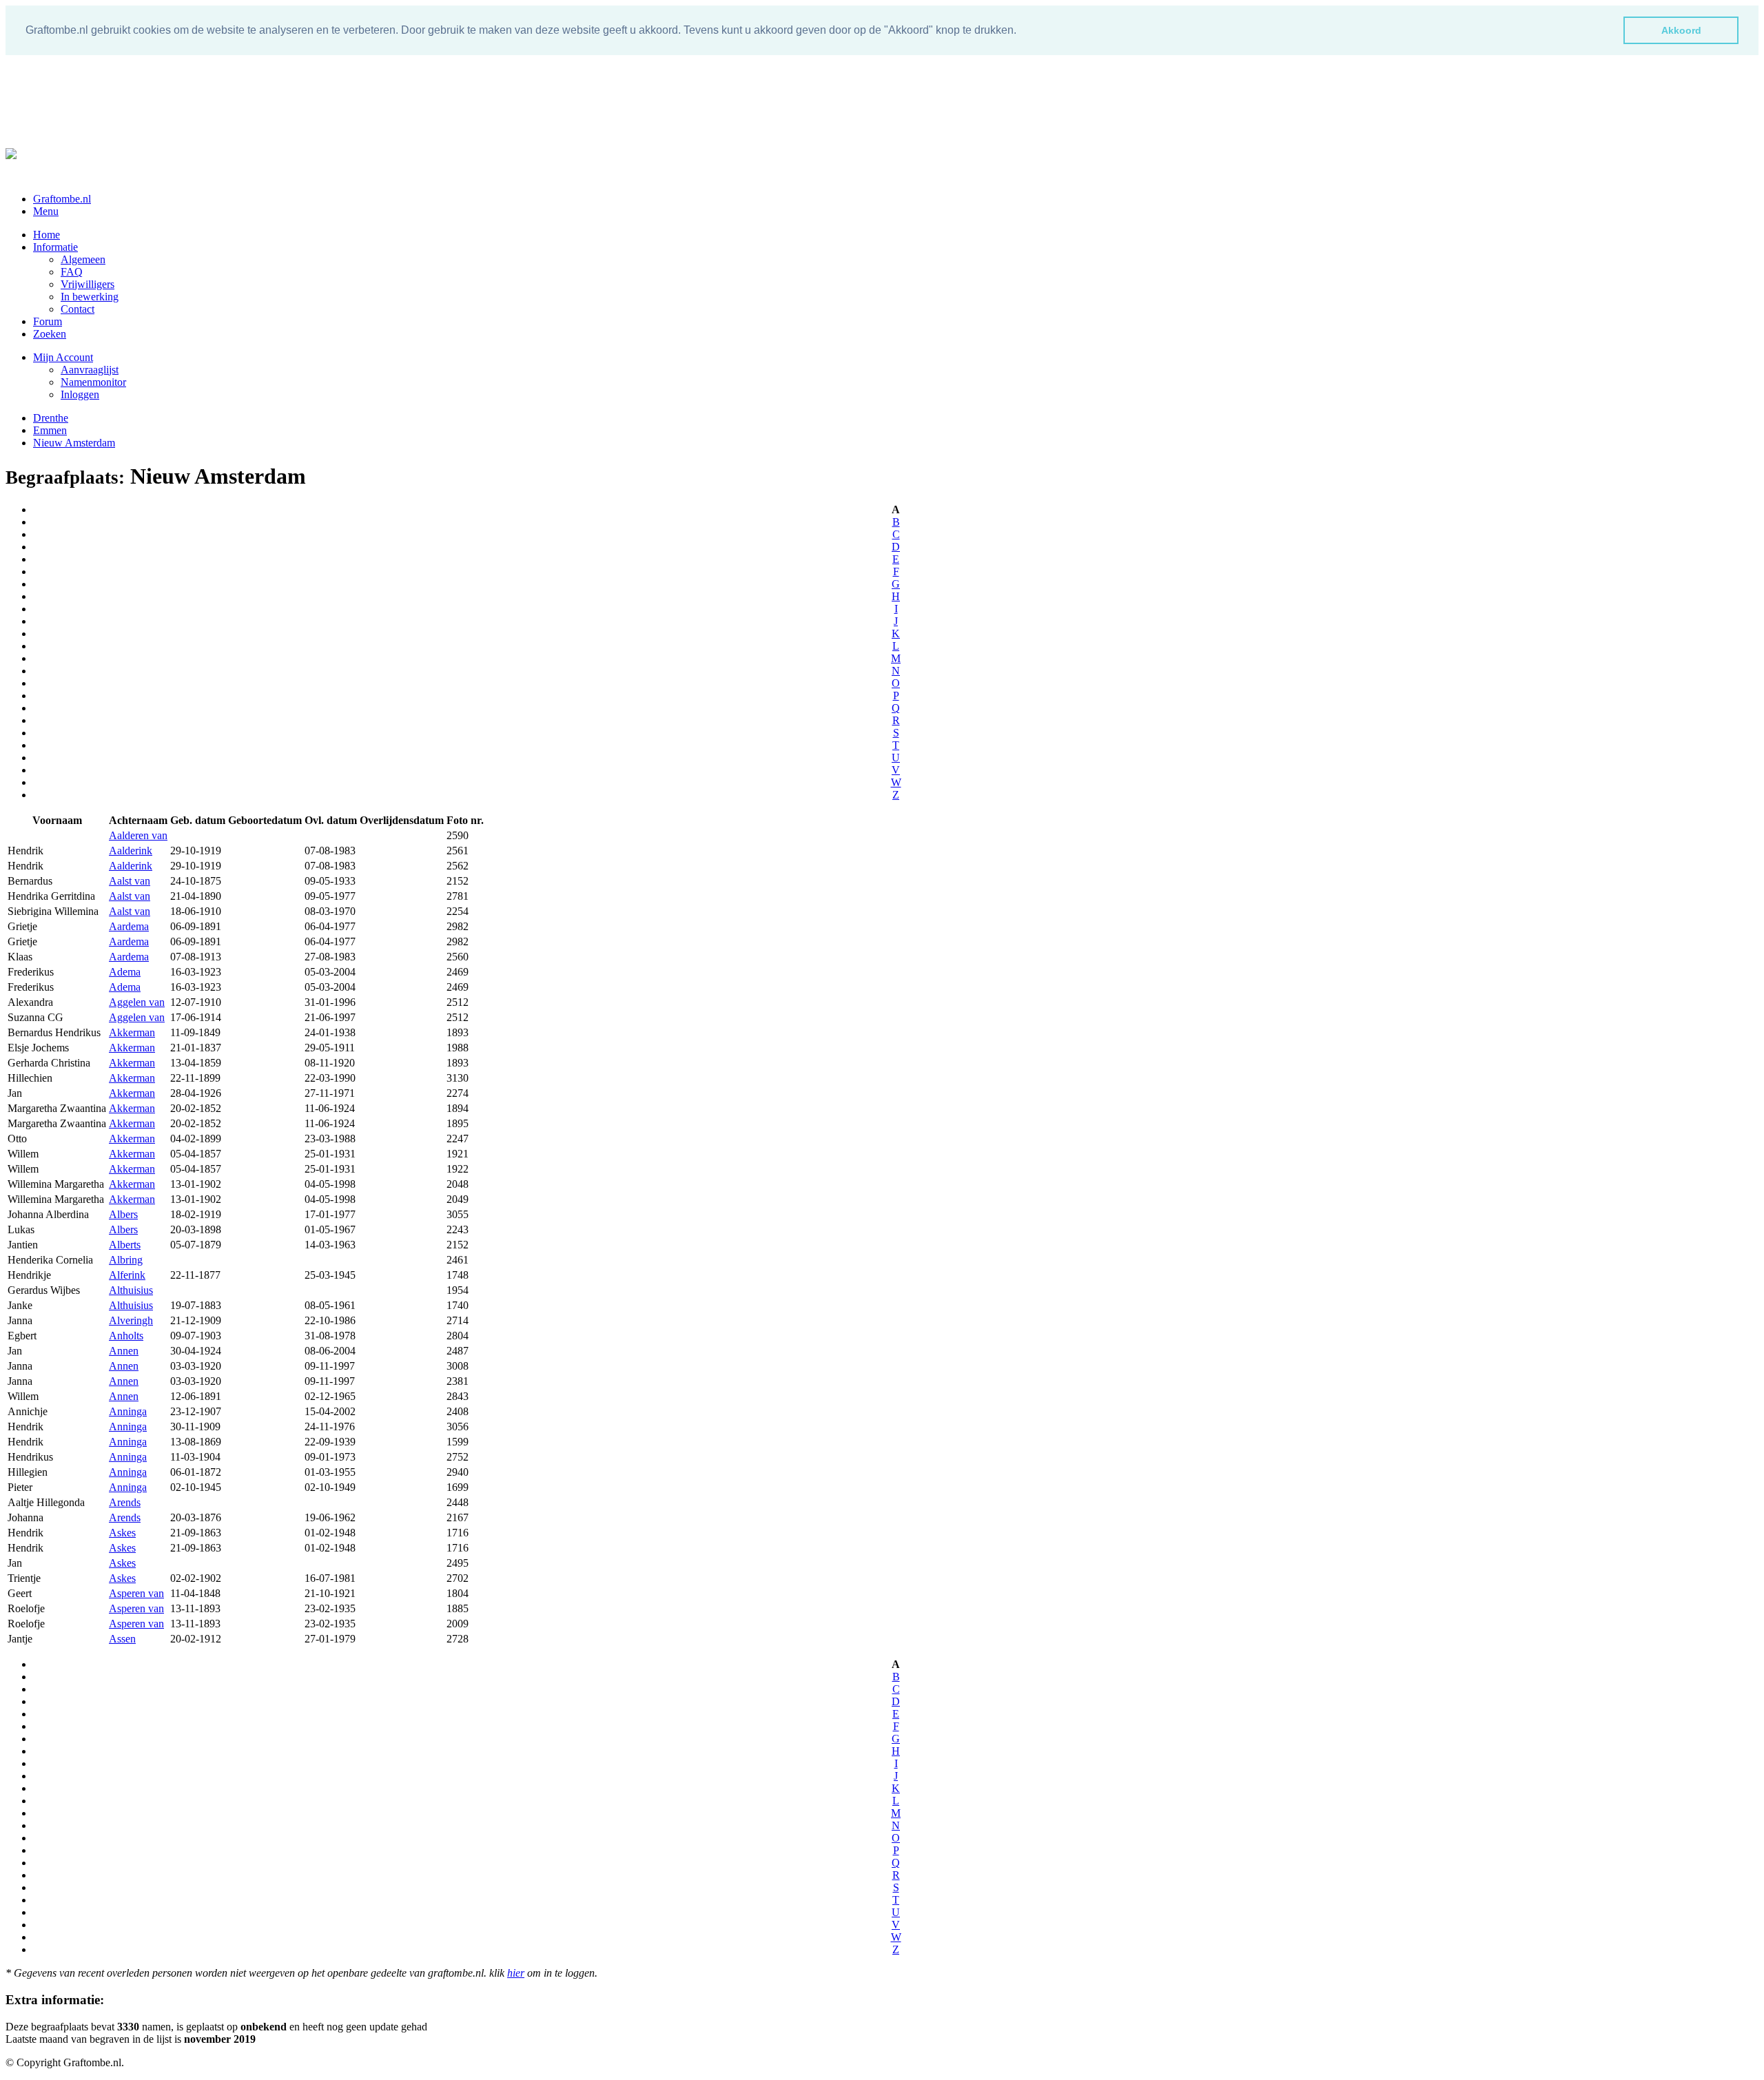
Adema (125, 972)
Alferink (127, 1275)
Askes (122, 1533)
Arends (125, 1502)
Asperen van (136, 1593)
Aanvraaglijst (90, 370)
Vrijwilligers (88, 284)
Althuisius (131, 1290)
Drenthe (51, 418)
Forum (48, 321)
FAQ (72, 272)
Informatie (55, 247)
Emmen (50, 430)
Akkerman (132, 1032)
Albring (126, 1260)
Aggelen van (137, 1002)
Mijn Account (63, 357)
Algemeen (83, 259)
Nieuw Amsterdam (74, 443)
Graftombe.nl (62, 199)
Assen (122, 1639)
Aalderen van (138, 835)
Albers (123, 1214)
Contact (78, 309)
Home (47, 235)
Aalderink (131, 851)
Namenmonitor (93, 382)
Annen (124, 1351)
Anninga (128, 1411)
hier (516, 1973)
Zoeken (50, 334)
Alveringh (131, 1320)
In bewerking (90, 297)
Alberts (125, 1245)
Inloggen (80, 394)
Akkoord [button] (1681, 30)
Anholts (126, 1336)
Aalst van (130, 881)
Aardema (129, 926)
